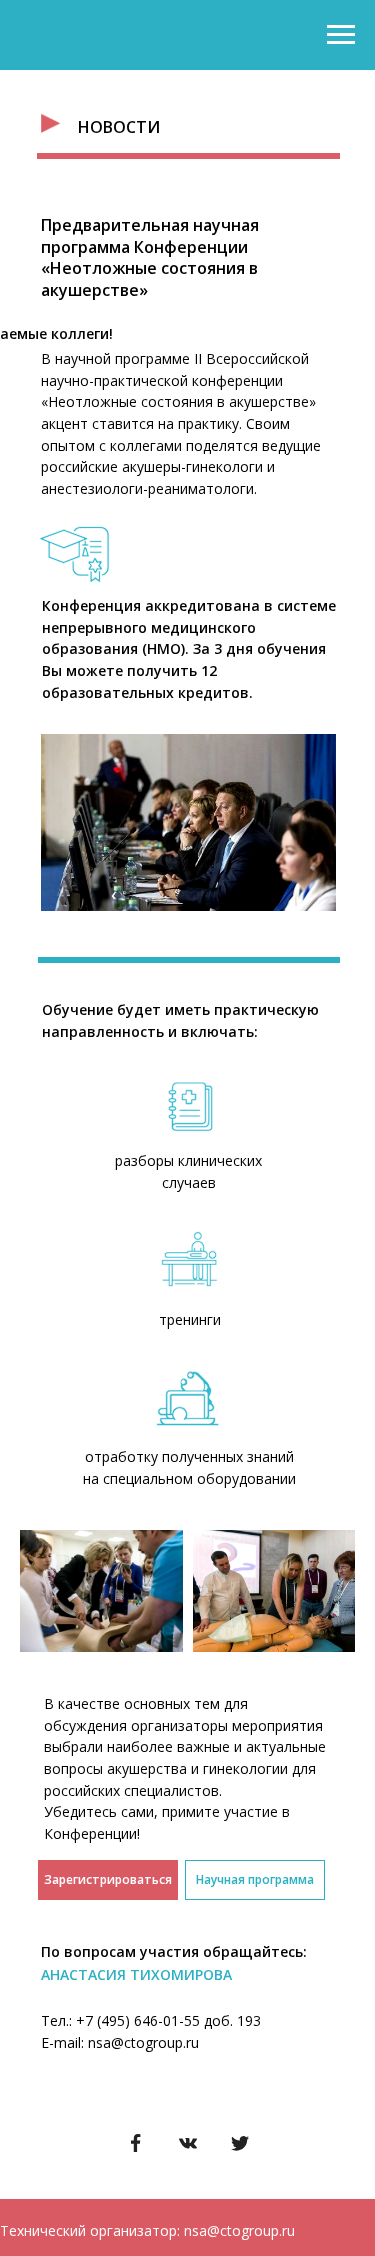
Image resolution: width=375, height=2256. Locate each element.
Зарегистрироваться (108, 1879)
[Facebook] (136, 2143)
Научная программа (255, 1879)
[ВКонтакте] (188, 2143)
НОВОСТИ (119, 127)
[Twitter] (240, 2143)
